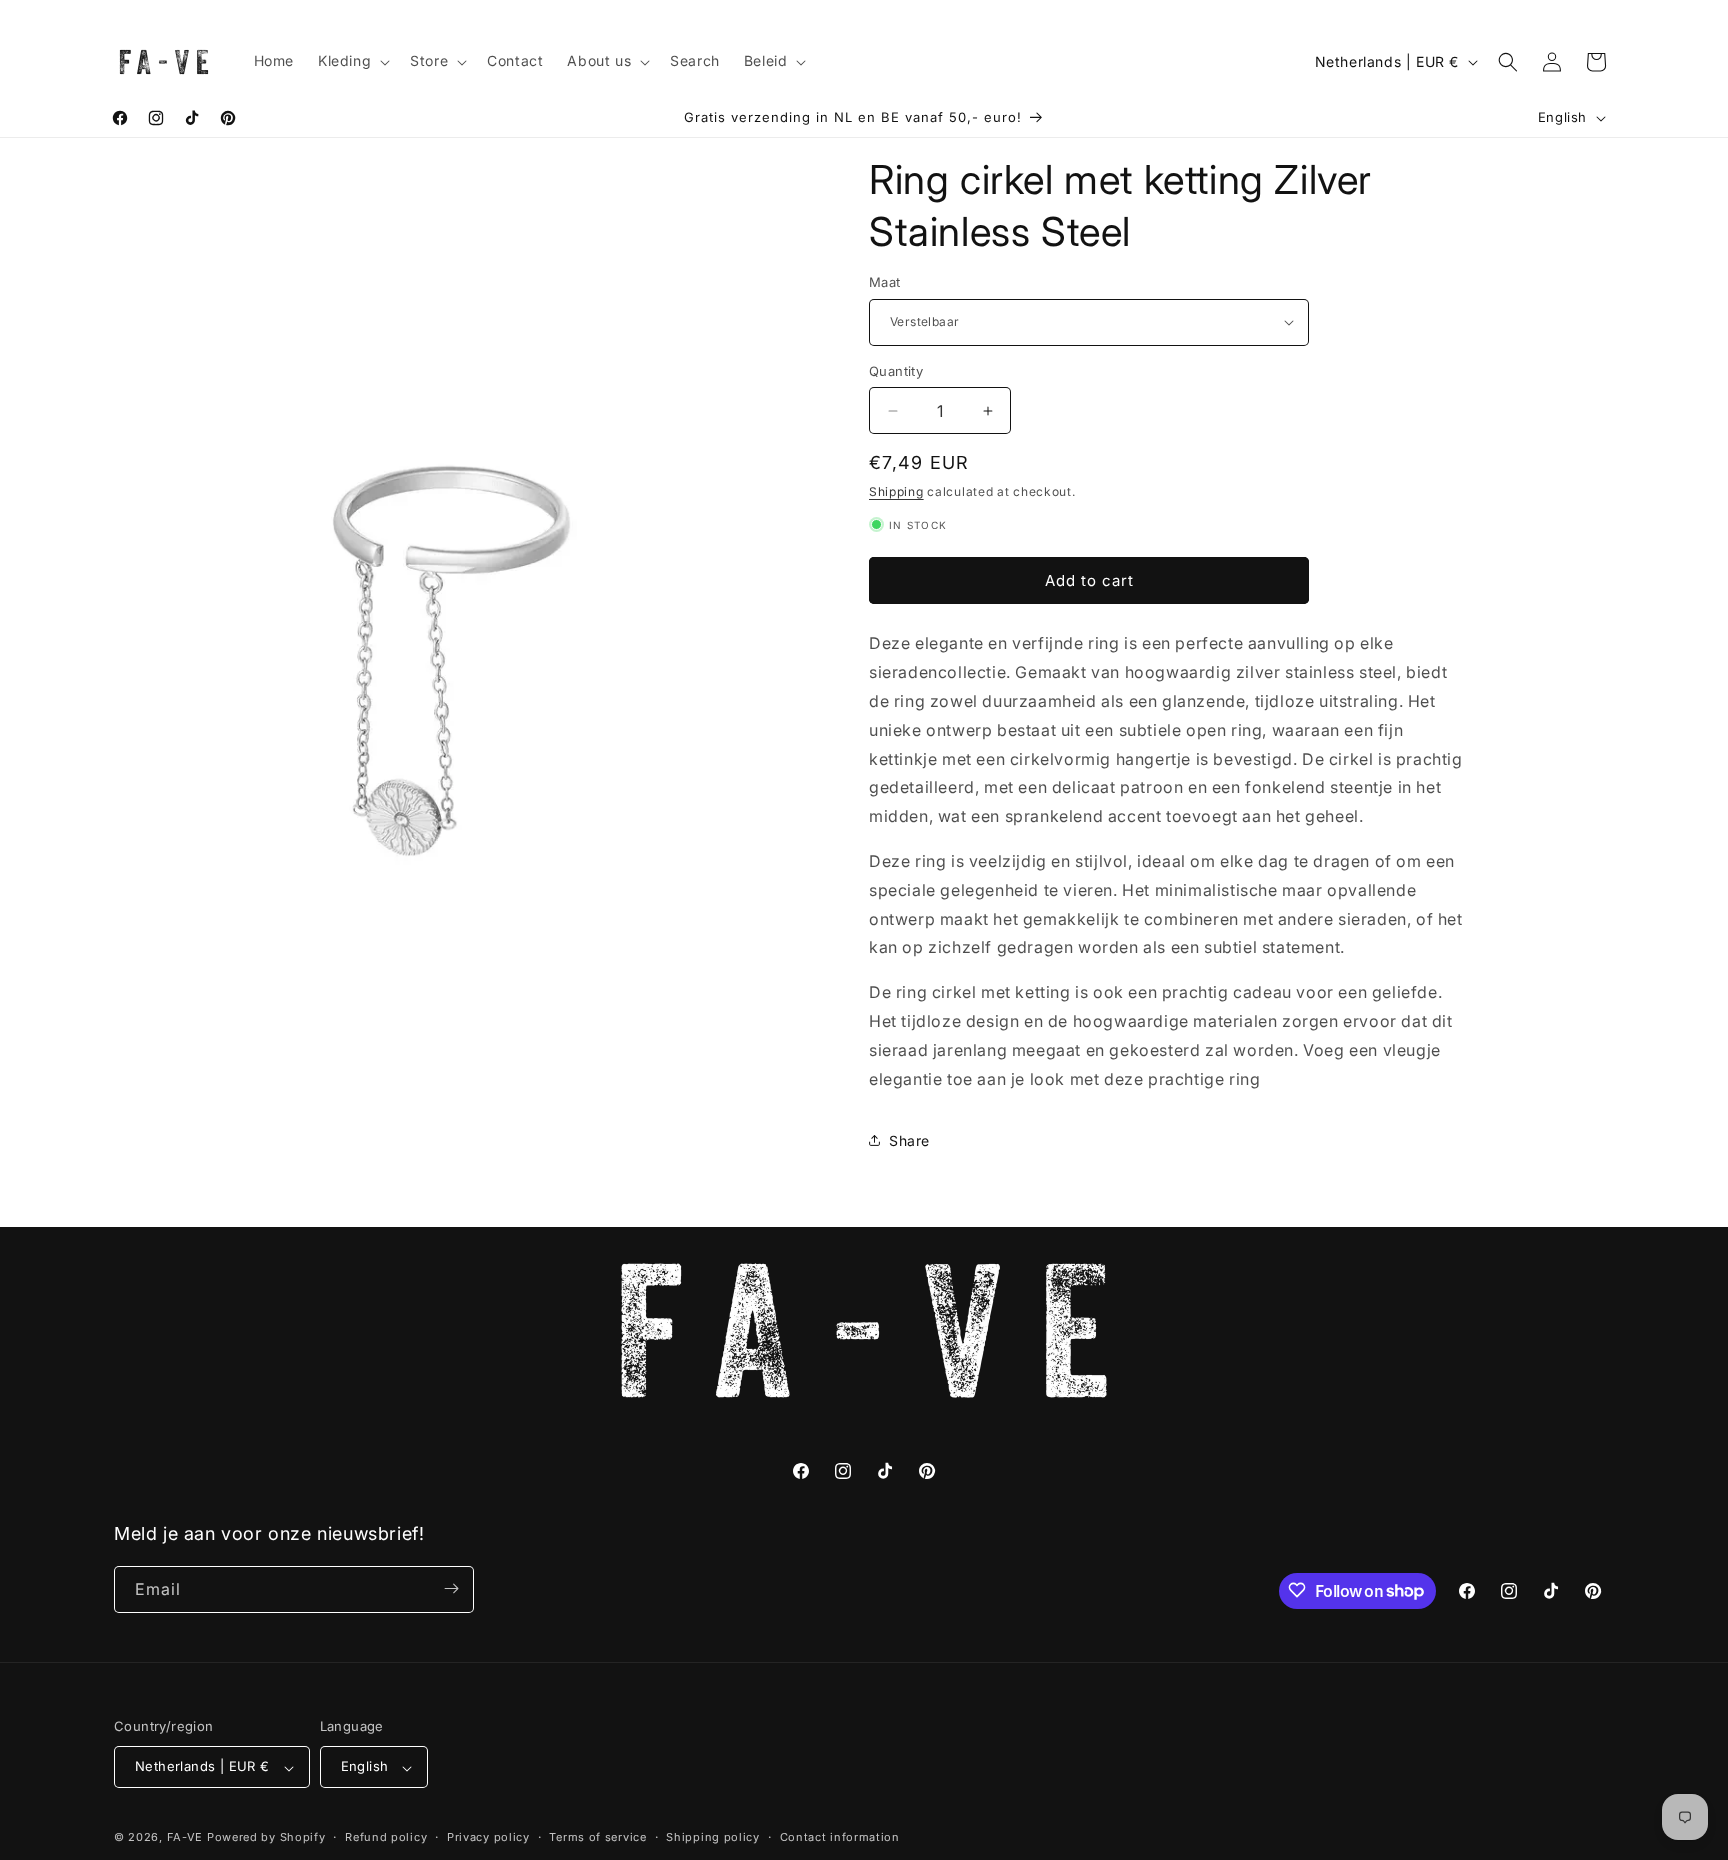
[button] (352, 61)
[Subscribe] (451, 1588)
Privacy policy (488, 1837)
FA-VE (185, 1838)
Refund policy (386, 1837)
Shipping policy (713, 1837)
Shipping (896, 491)
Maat (885, 282)
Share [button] (909, 1140)
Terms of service (597, 1837)
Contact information (840, 1837)
